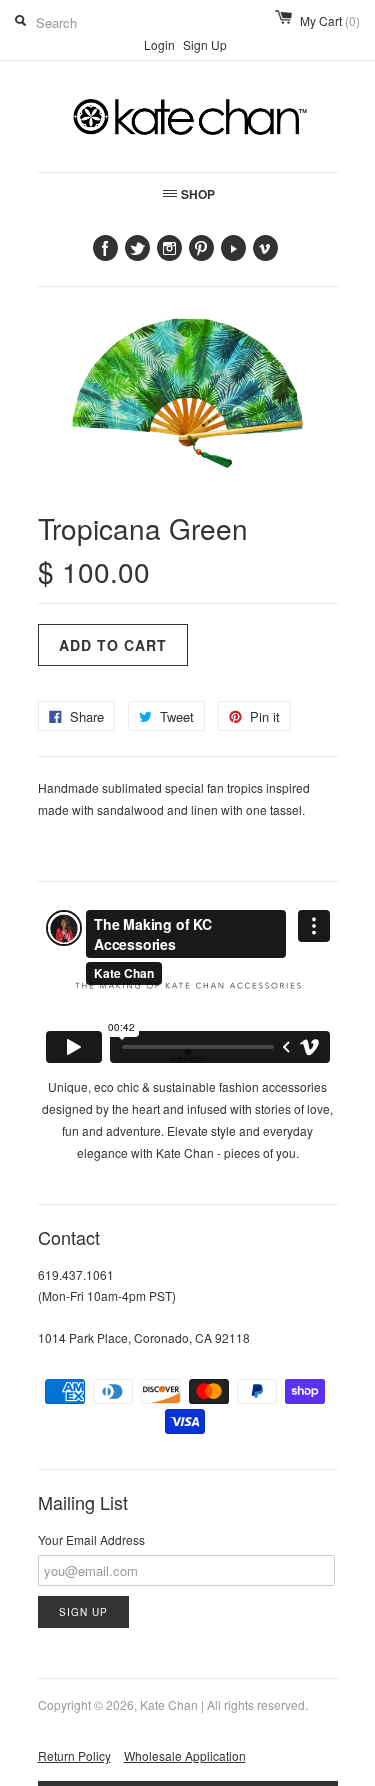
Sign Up (205, 44)
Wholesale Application (185, 1755)
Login (159, 44)
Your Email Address (91, 1539)
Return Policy (74, 1755)
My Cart (330, 20)
